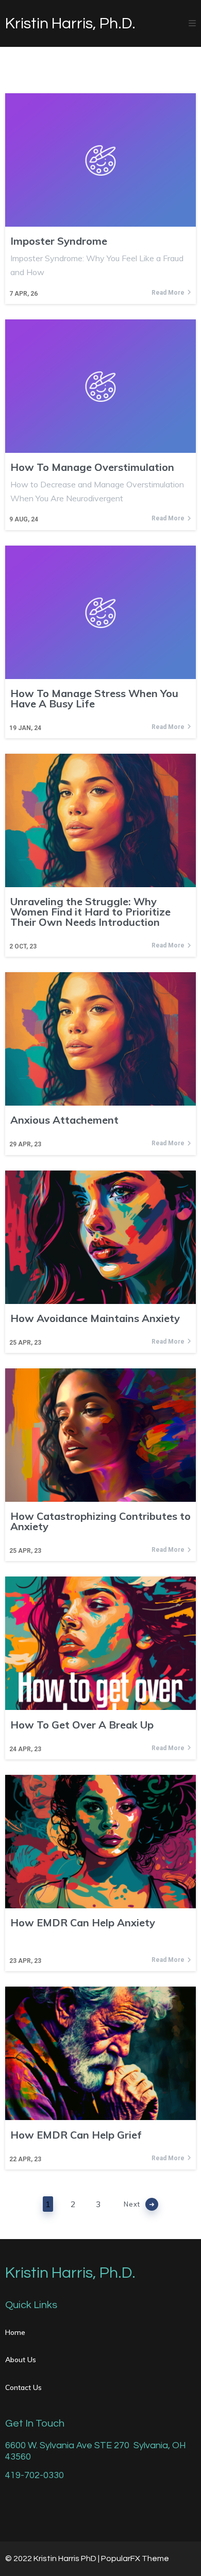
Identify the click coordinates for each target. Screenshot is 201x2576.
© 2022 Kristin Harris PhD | (53, 2558)
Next (132, 2204)
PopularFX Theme (135, 2558)
